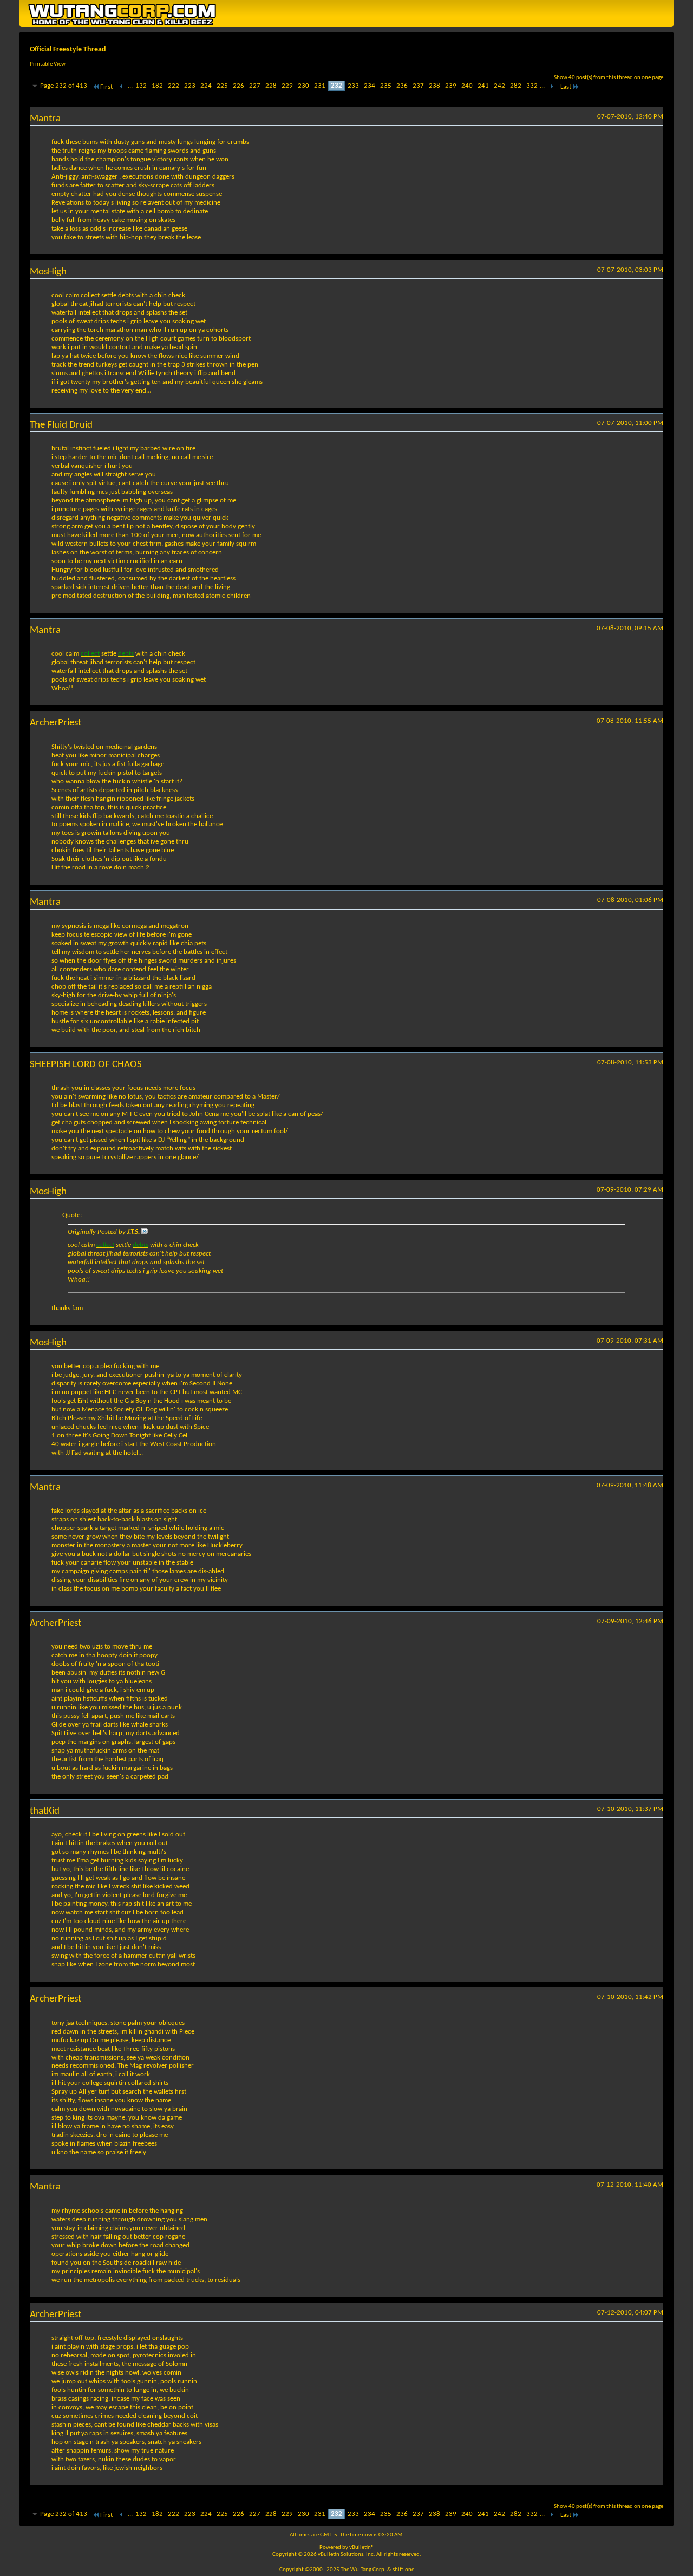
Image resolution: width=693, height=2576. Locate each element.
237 (418, 86)
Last (566, 87)
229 (287, 86)
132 (141, 86)
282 (516, 86)
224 (206, 86)
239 (451, 86)
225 (222, 86)
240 (467, 86)
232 (336, 86)
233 (353, 86)
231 (320, 86)
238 (434, 86)
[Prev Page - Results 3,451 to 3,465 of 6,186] (122, 87)
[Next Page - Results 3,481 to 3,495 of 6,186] (551, 87)
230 (303, 86)
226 (238, 86)
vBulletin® (362, 2548)
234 (370, 86)
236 (402, 86)
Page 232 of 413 (64, 86)
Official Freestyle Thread (68, 50)
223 (190, 86)
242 (499, 86)
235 (386, 86)
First (106, 87)
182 (157, 86)
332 (532, 86)
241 (483, 86)
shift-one (403, 2570)
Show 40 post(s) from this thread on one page (609, 78)
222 (174, 86)
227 (255, 86)
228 (271, 86)
